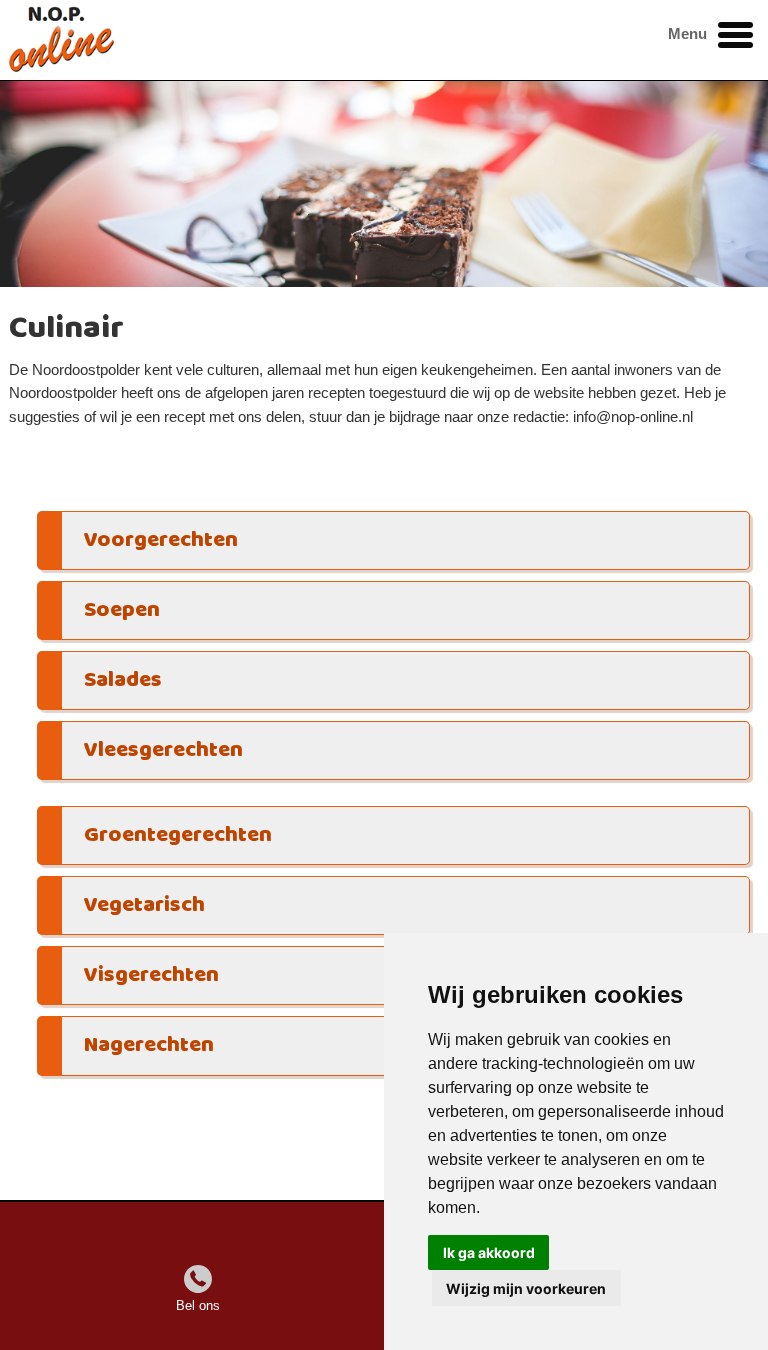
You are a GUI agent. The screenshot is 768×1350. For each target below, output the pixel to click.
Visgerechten (151, 975)
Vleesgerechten (163, 750)
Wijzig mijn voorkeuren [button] (526, 1288)
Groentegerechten (178, 835)
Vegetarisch (144, 905)
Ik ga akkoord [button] (489, 1252)
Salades (123, 680)
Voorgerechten (161, 540)
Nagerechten (149, 1045)
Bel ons (198, 1305)
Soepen (122, 610)
